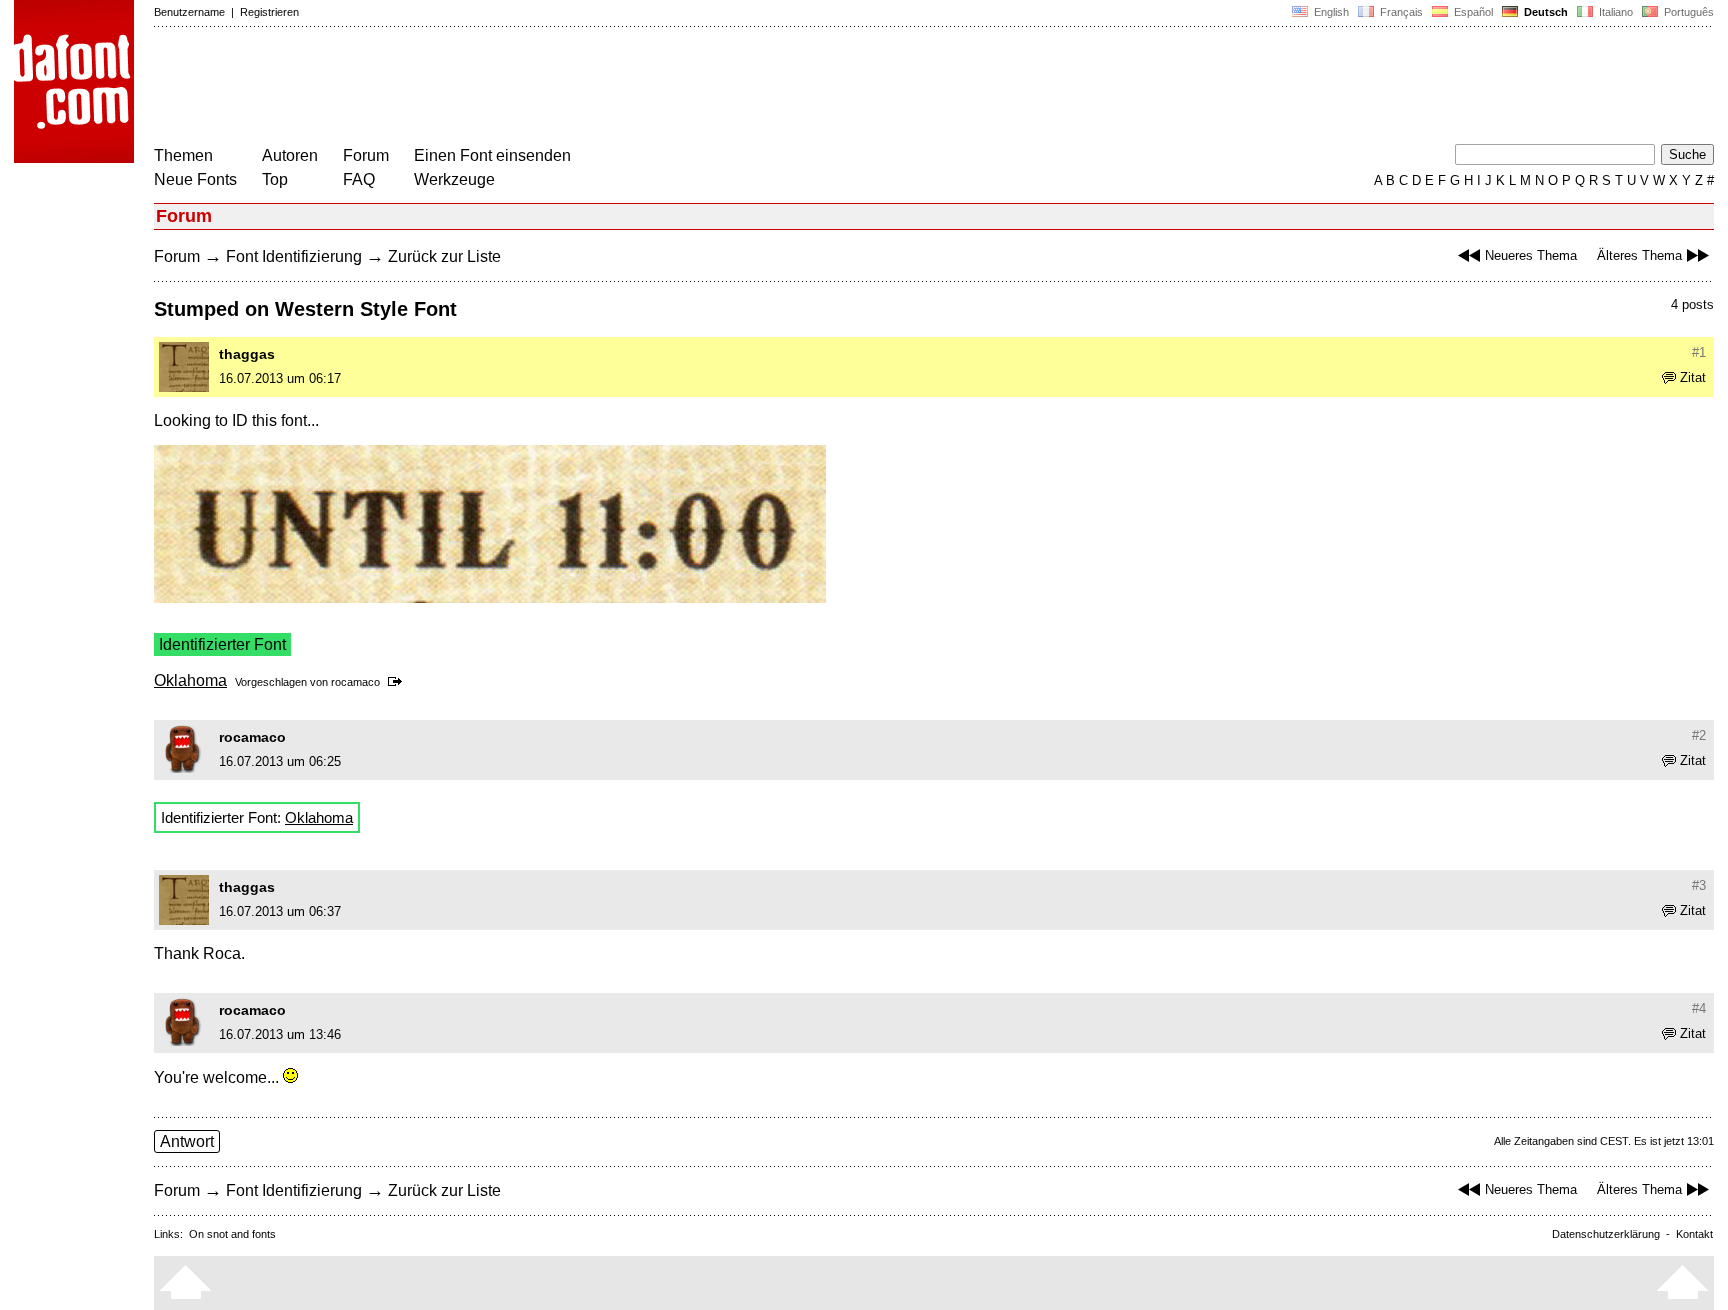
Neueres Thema (1531, 255)
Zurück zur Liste (444, 256)
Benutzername (189, 12)
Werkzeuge (454, 179)
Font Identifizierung (294, 256)
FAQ (359, 179)
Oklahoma (190, 680)
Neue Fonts (195, 179)
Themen (183, 155)
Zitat (1693, 377)
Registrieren (269, 12)
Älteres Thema (1639, 255)
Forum (366, 155)
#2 (1699, 735)
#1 (1699, 352)
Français (1400, 12)
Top (275, 179)
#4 (1699, 1008)
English (1330, 12)
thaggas (247, 354)
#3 (1699, 885)
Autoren (290, 155)
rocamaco (355, 682)
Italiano (1614, 12)
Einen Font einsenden (492, 155)
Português (1686, 12)
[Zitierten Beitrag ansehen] (398, 682)
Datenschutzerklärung (1606, 1234)
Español (1472, 12)
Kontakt (1694, 1234)
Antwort (187, 1141)
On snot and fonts (232, 1234)
